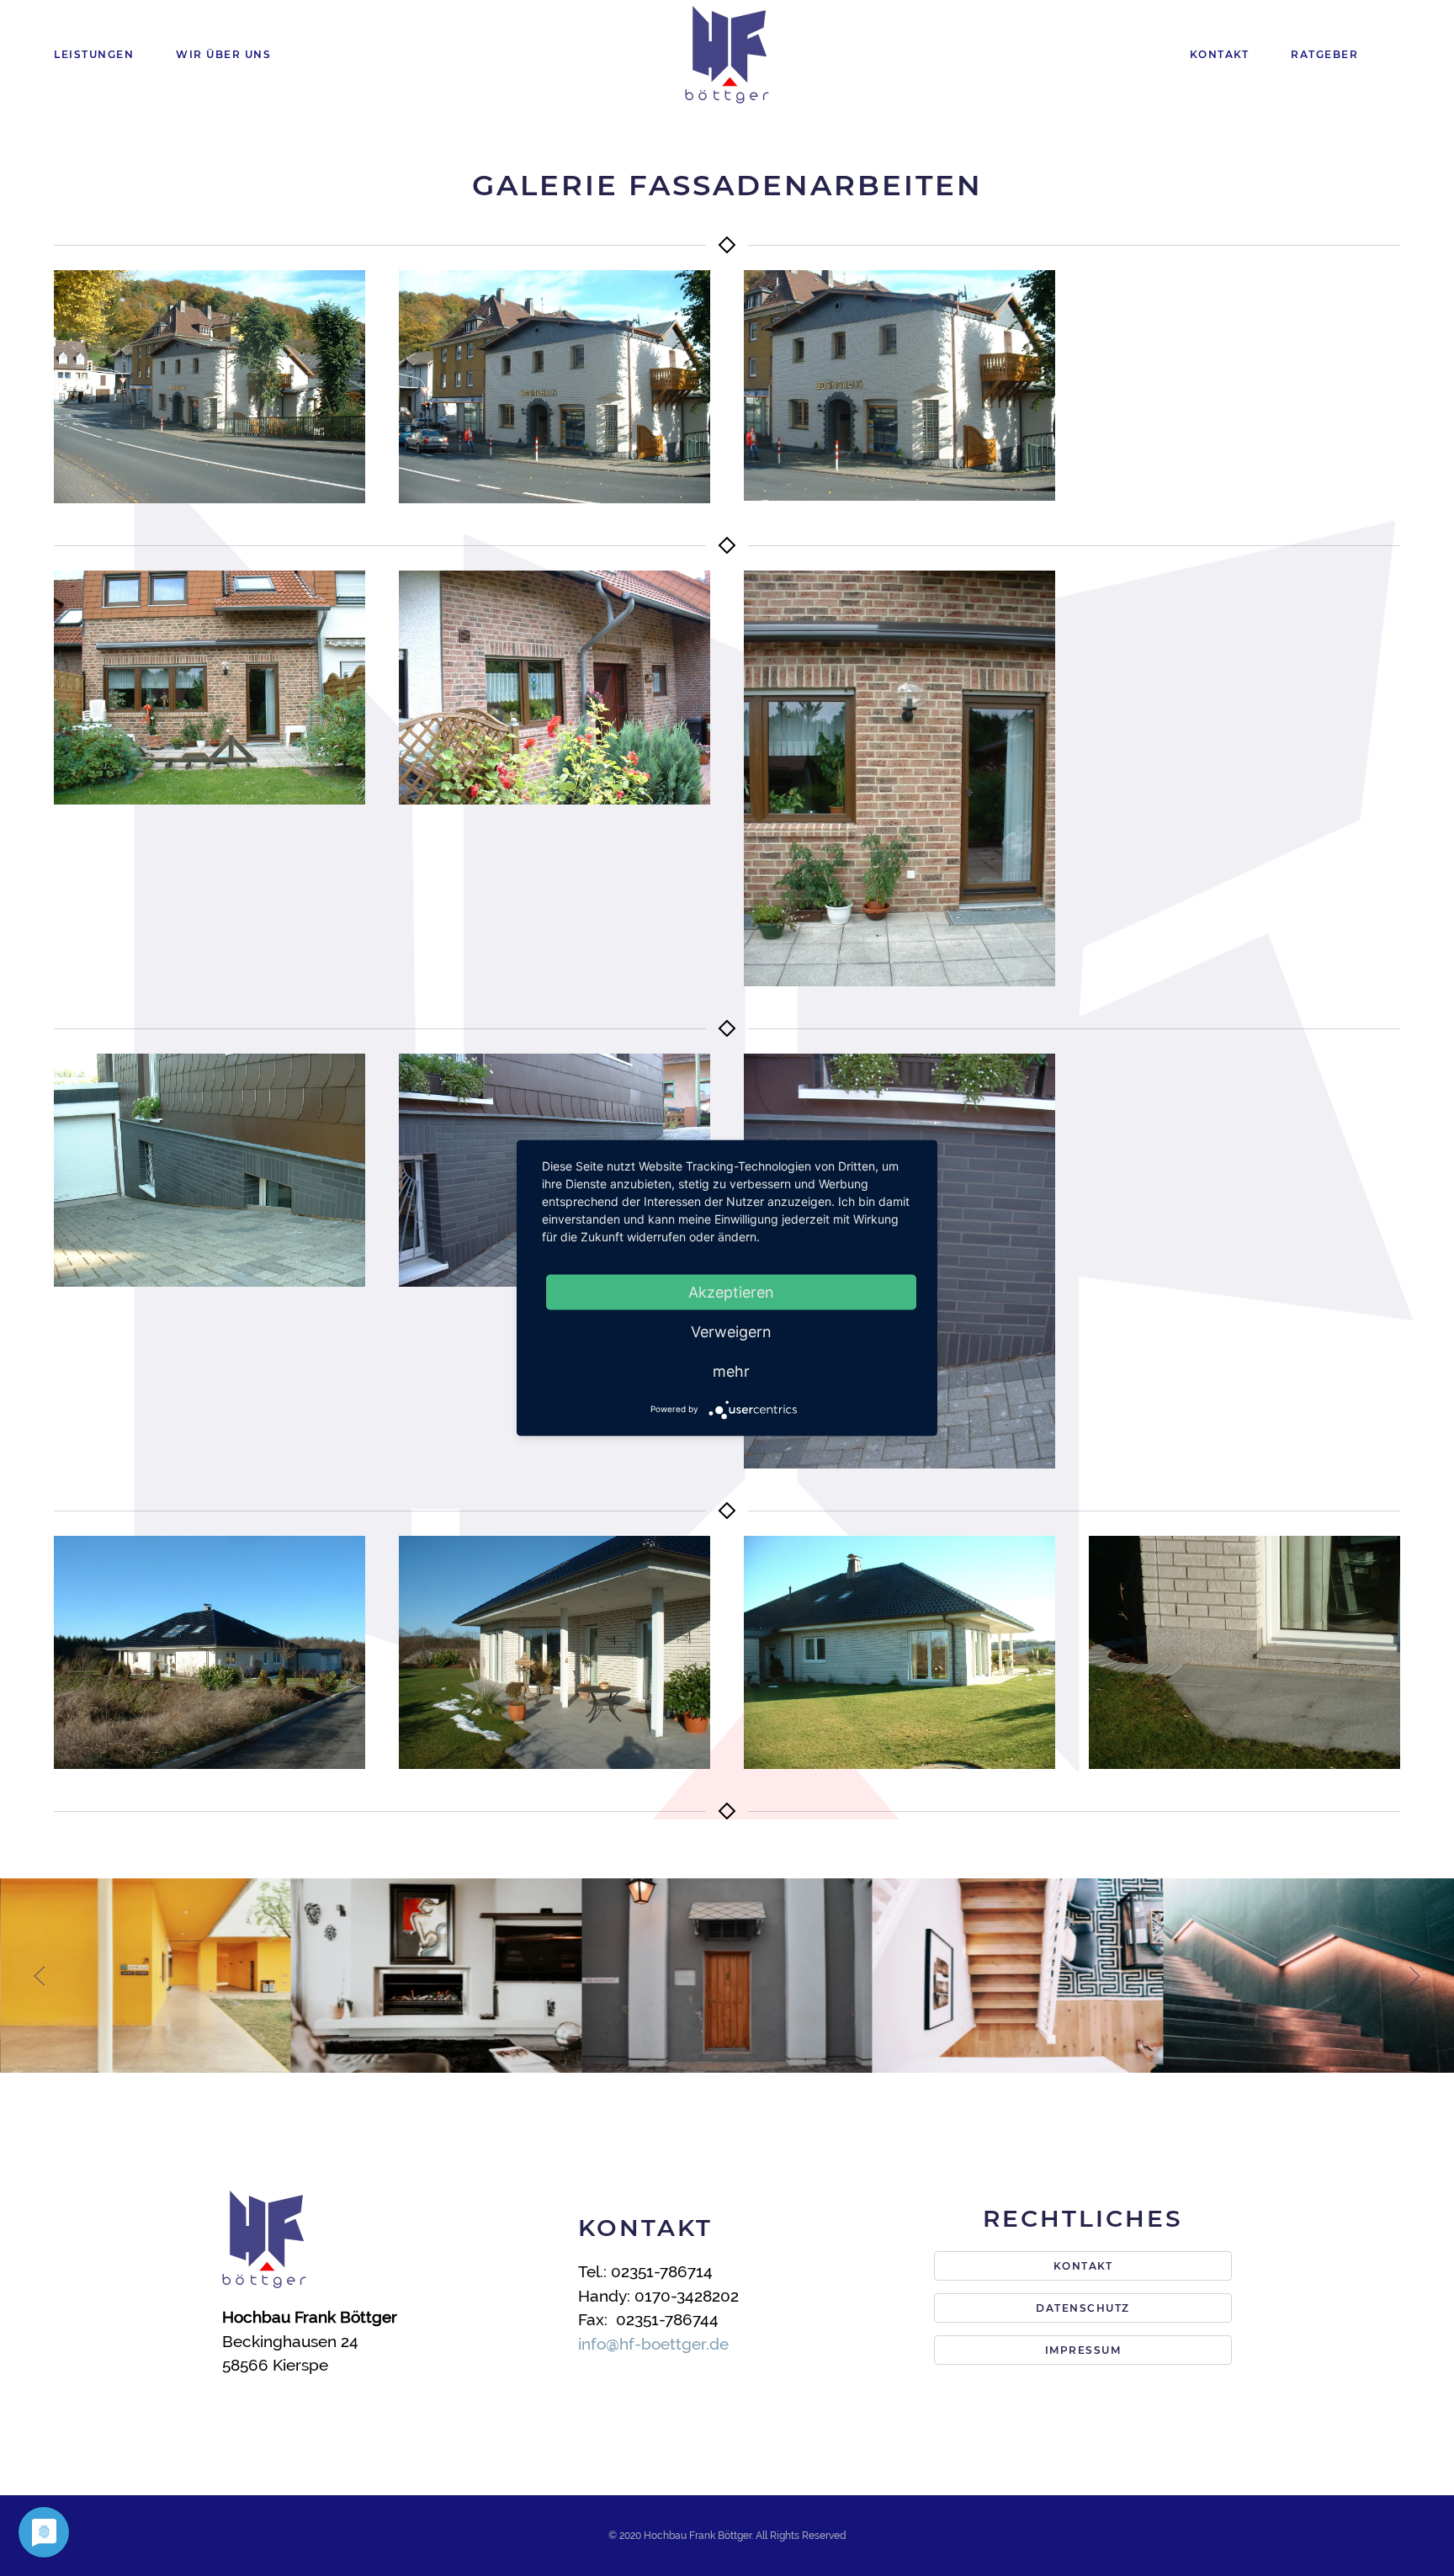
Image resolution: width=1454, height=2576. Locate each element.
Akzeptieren (731, 1291)
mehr (731, 1370)
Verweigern (731, 1331)
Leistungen (94, 54)
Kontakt (1220, 54)
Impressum (1083, 2350)
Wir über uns (223, 54)
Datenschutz (1083, 2308)
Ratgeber (1324, 54)
